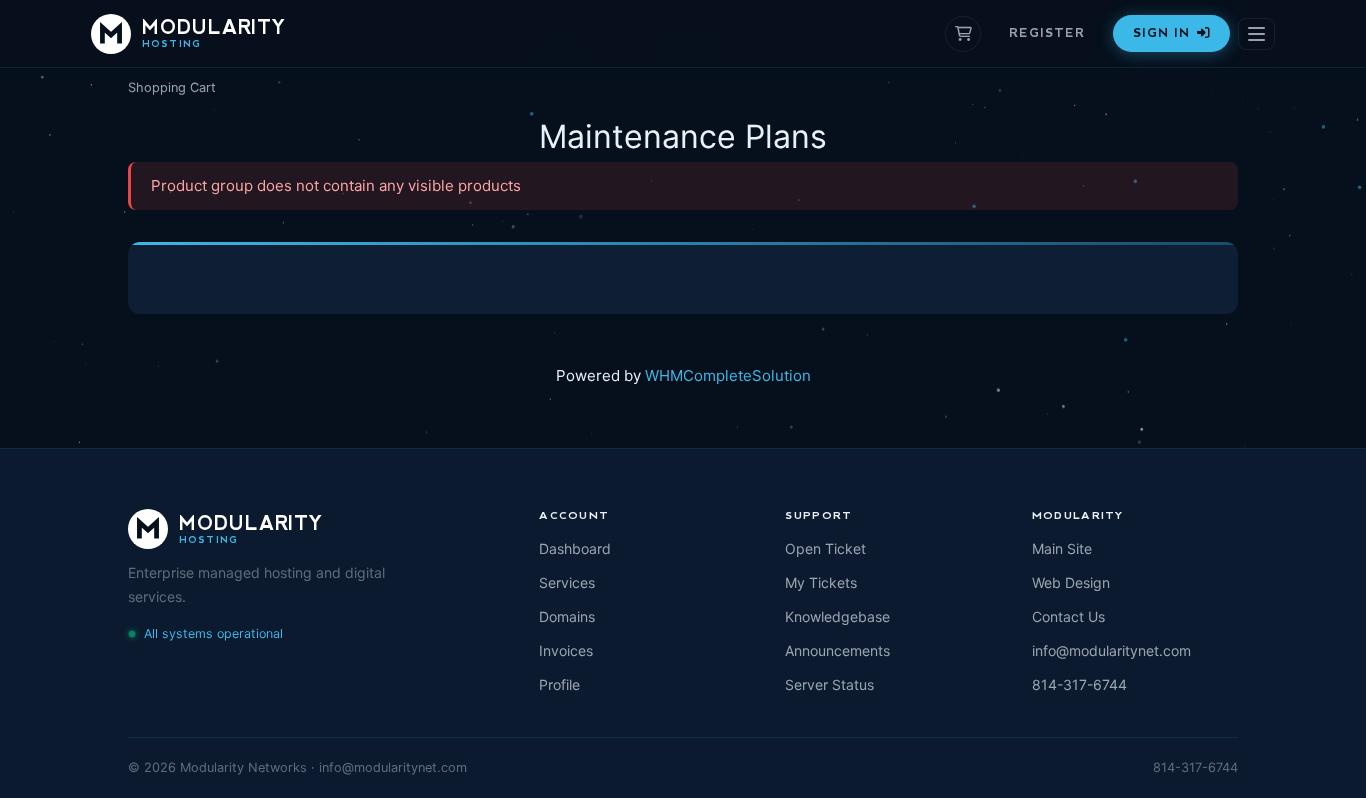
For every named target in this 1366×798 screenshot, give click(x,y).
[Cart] (963, 34)
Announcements (837, 650)
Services (567, 582)
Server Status (829, 684)
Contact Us (1068, 616)
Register (1047, 33)
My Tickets (821, 582)
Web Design (1071, 582)
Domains (567, 616)
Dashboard (575, 548)
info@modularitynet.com (1111, 650)
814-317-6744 (1079, 684)
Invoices (566, 650)
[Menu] (1256, 34)
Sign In (1161, 33)
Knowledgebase (837, 616)
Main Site (1062, 548)
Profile (559, 684)
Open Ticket (825, 548)
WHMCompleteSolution (728, 375)
